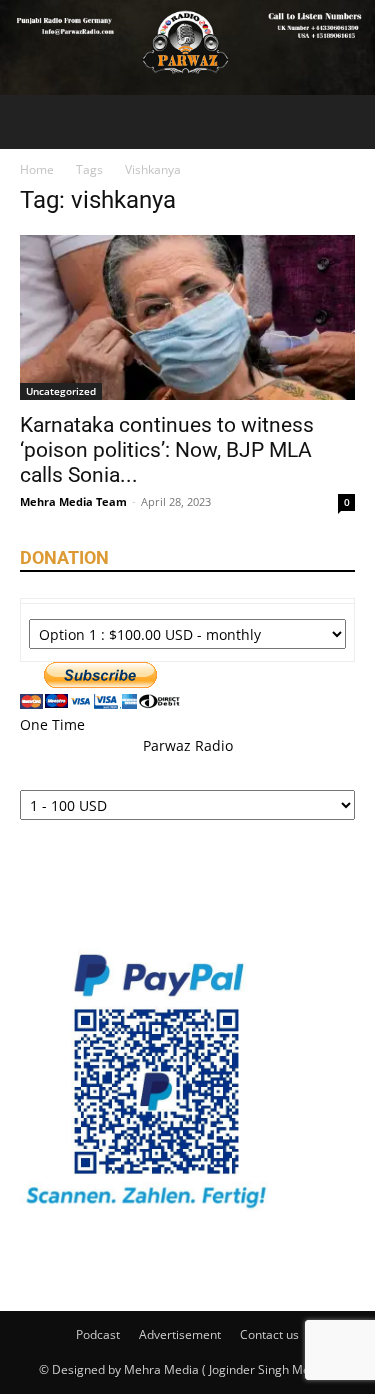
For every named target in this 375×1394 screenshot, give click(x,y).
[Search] (347, 122)
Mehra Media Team (73, 501)
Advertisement (180, 1334)
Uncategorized (61, 391)
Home (37, 169)
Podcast (98, 1334)
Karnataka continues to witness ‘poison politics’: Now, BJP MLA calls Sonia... (167, 450)
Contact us (269, 1334)
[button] (34, 122)
